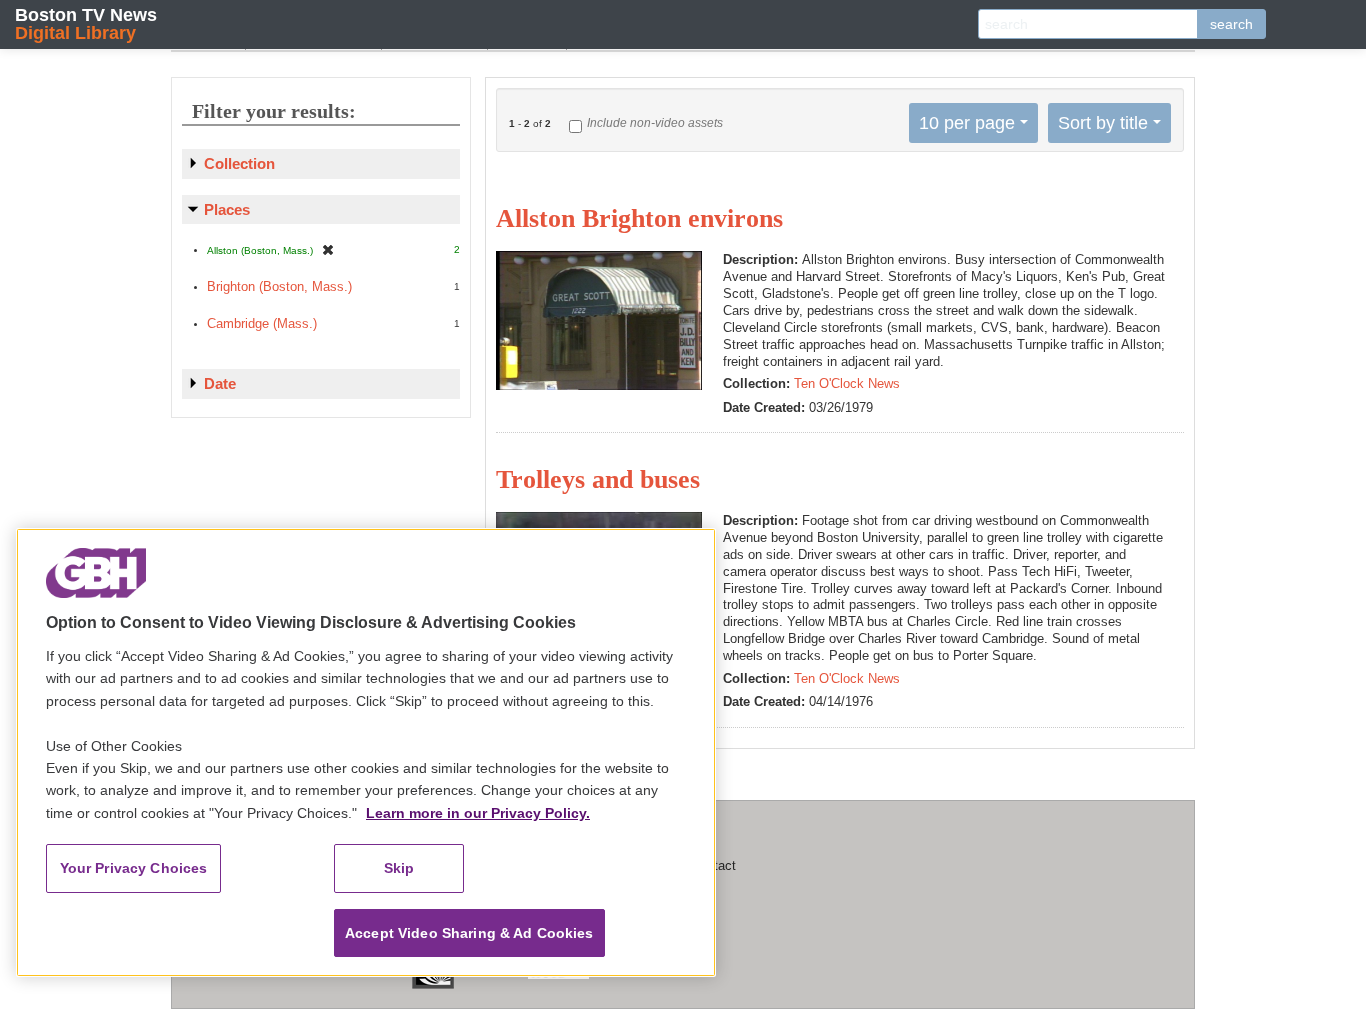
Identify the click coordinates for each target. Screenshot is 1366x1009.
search (1231, 24)
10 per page (967, 123)
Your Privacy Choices (134, 868)
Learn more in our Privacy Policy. (478, 813)
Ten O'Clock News (847, 383)
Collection (239, 163)
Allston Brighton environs (639, 218)
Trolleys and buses (598, 479)
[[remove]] (328, 249)
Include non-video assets (655, 123)
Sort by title (1103, 123)
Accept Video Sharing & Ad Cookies (469, 933)
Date (220, 383)
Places (227, 209)
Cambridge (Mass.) (262, 323)
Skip (399, 868)
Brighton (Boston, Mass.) (279, 286)
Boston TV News (86, 23)
